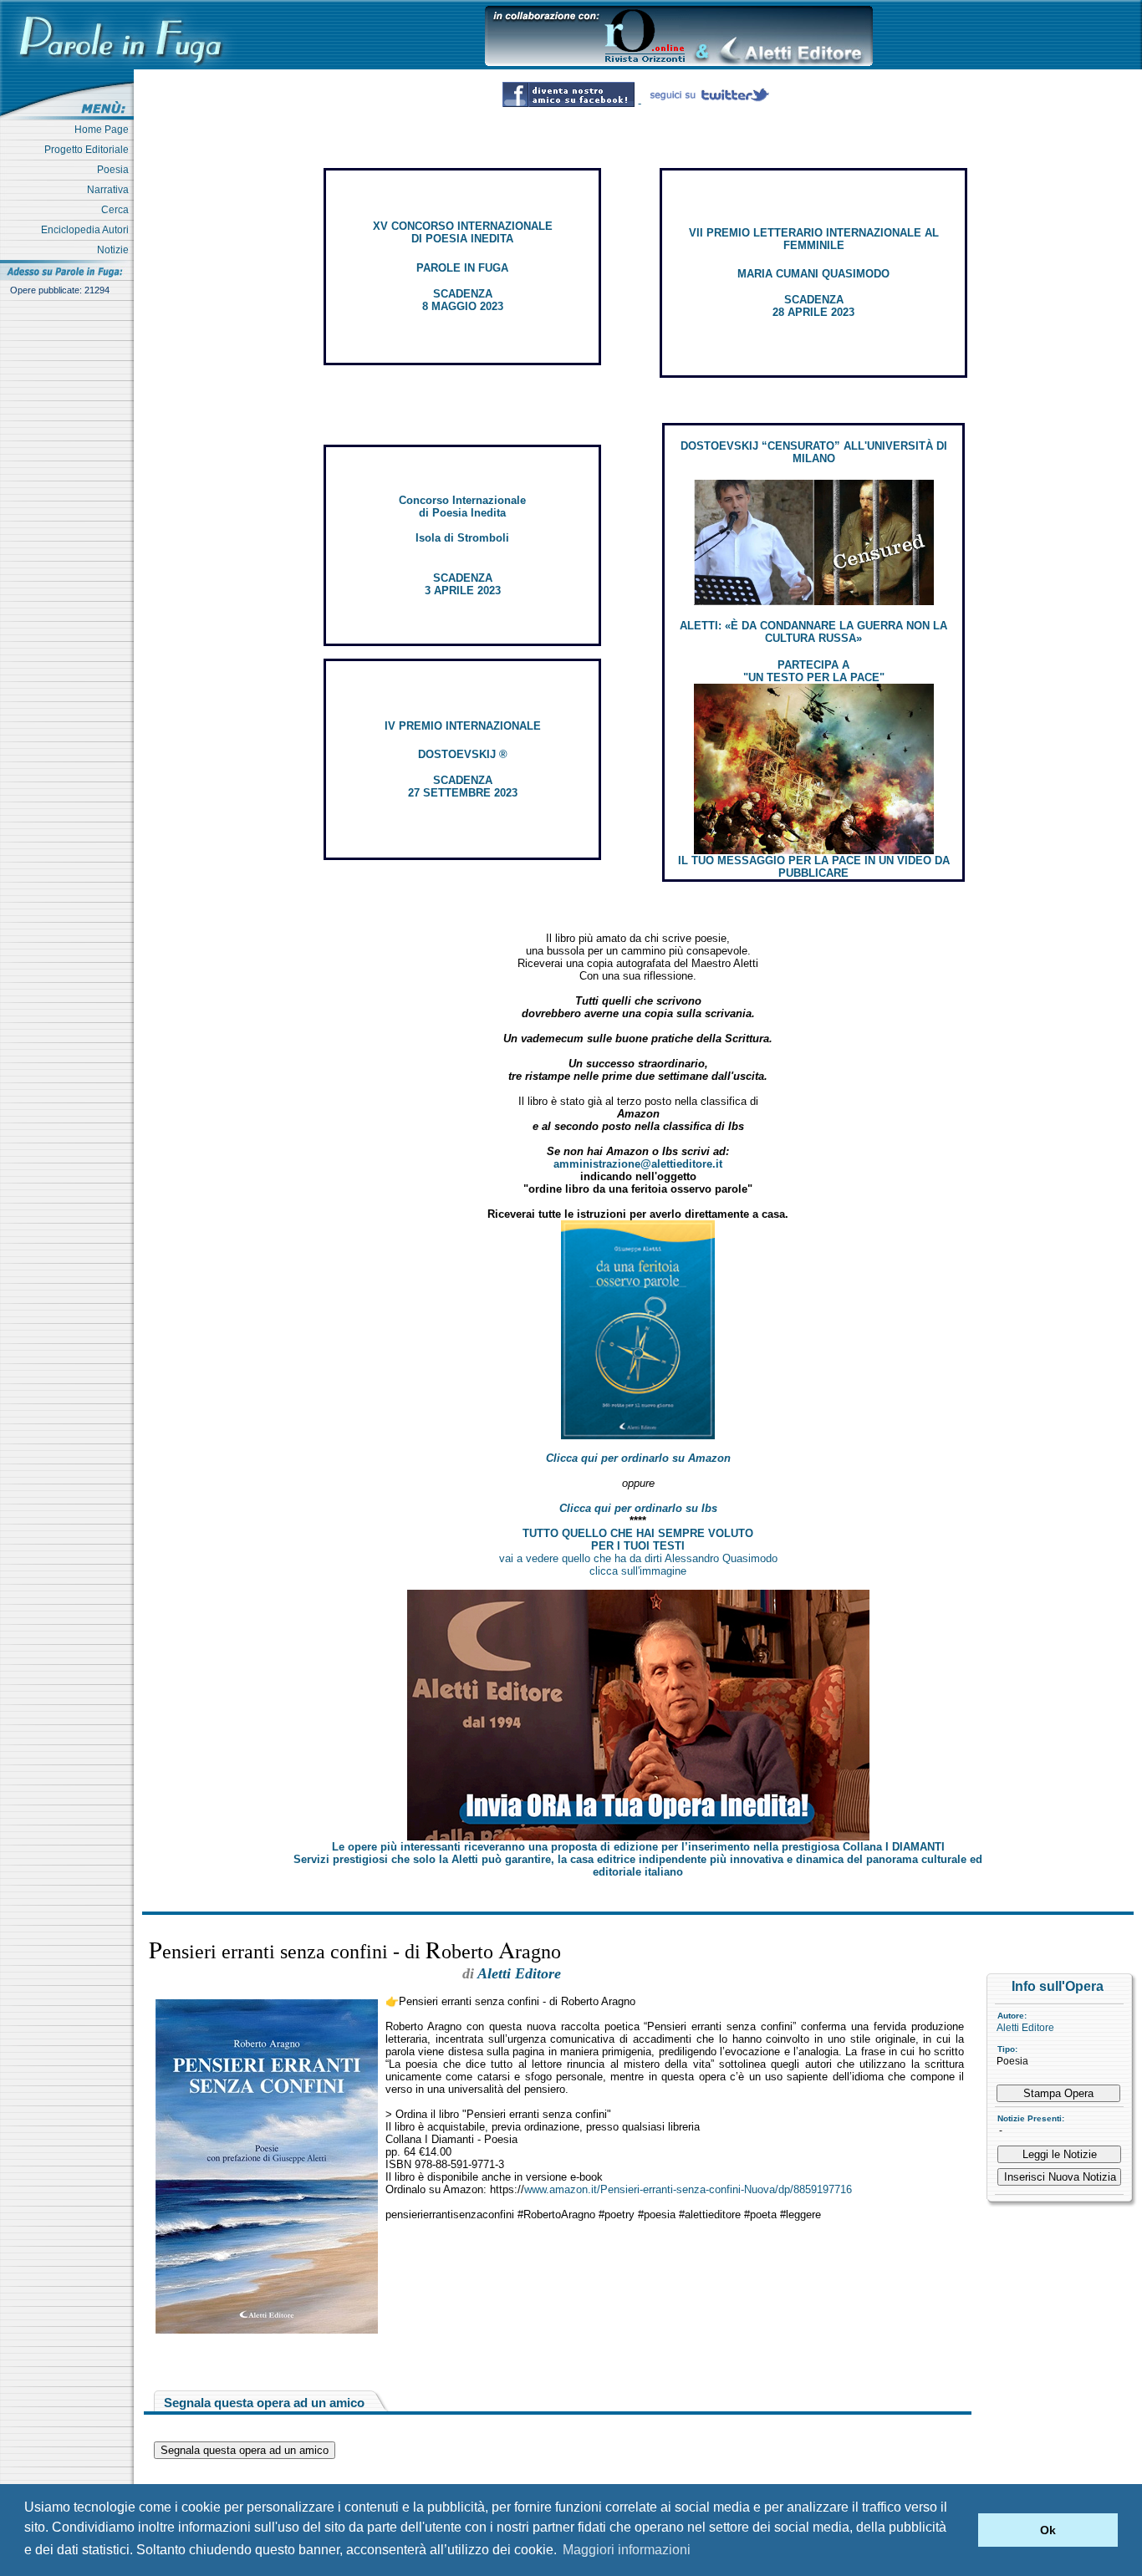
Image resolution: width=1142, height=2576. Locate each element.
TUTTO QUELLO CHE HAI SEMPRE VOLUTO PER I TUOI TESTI (638, 1540)
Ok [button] (1048, 2530)
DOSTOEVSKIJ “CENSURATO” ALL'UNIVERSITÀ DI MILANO (814, 452)
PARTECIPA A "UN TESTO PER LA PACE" (814, 671)
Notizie (115, 250)
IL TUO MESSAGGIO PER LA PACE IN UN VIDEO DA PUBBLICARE (814, 867)
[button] (961, 2530)
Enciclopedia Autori (87, 230)
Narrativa (110, 190)
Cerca (117, 210)
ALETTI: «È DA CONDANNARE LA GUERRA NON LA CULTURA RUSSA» (813, 632)
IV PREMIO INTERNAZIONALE (463, 726)
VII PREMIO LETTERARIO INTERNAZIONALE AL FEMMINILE (814, 239)
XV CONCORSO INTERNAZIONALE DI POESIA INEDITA (463, 232)
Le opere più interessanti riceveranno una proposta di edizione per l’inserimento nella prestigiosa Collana (638, 1847)
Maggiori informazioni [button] (627, 2550)
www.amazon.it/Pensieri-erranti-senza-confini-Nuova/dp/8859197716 (688, 2189)
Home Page (104, 130)
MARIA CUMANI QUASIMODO (813, 274)
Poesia (115, 170)
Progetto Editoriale (89, 150)
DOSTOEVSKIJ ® (463, 754)
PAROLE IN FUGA (462, 268)
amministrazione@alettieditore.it (638, 1164)
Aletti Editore (1025, 2028)
